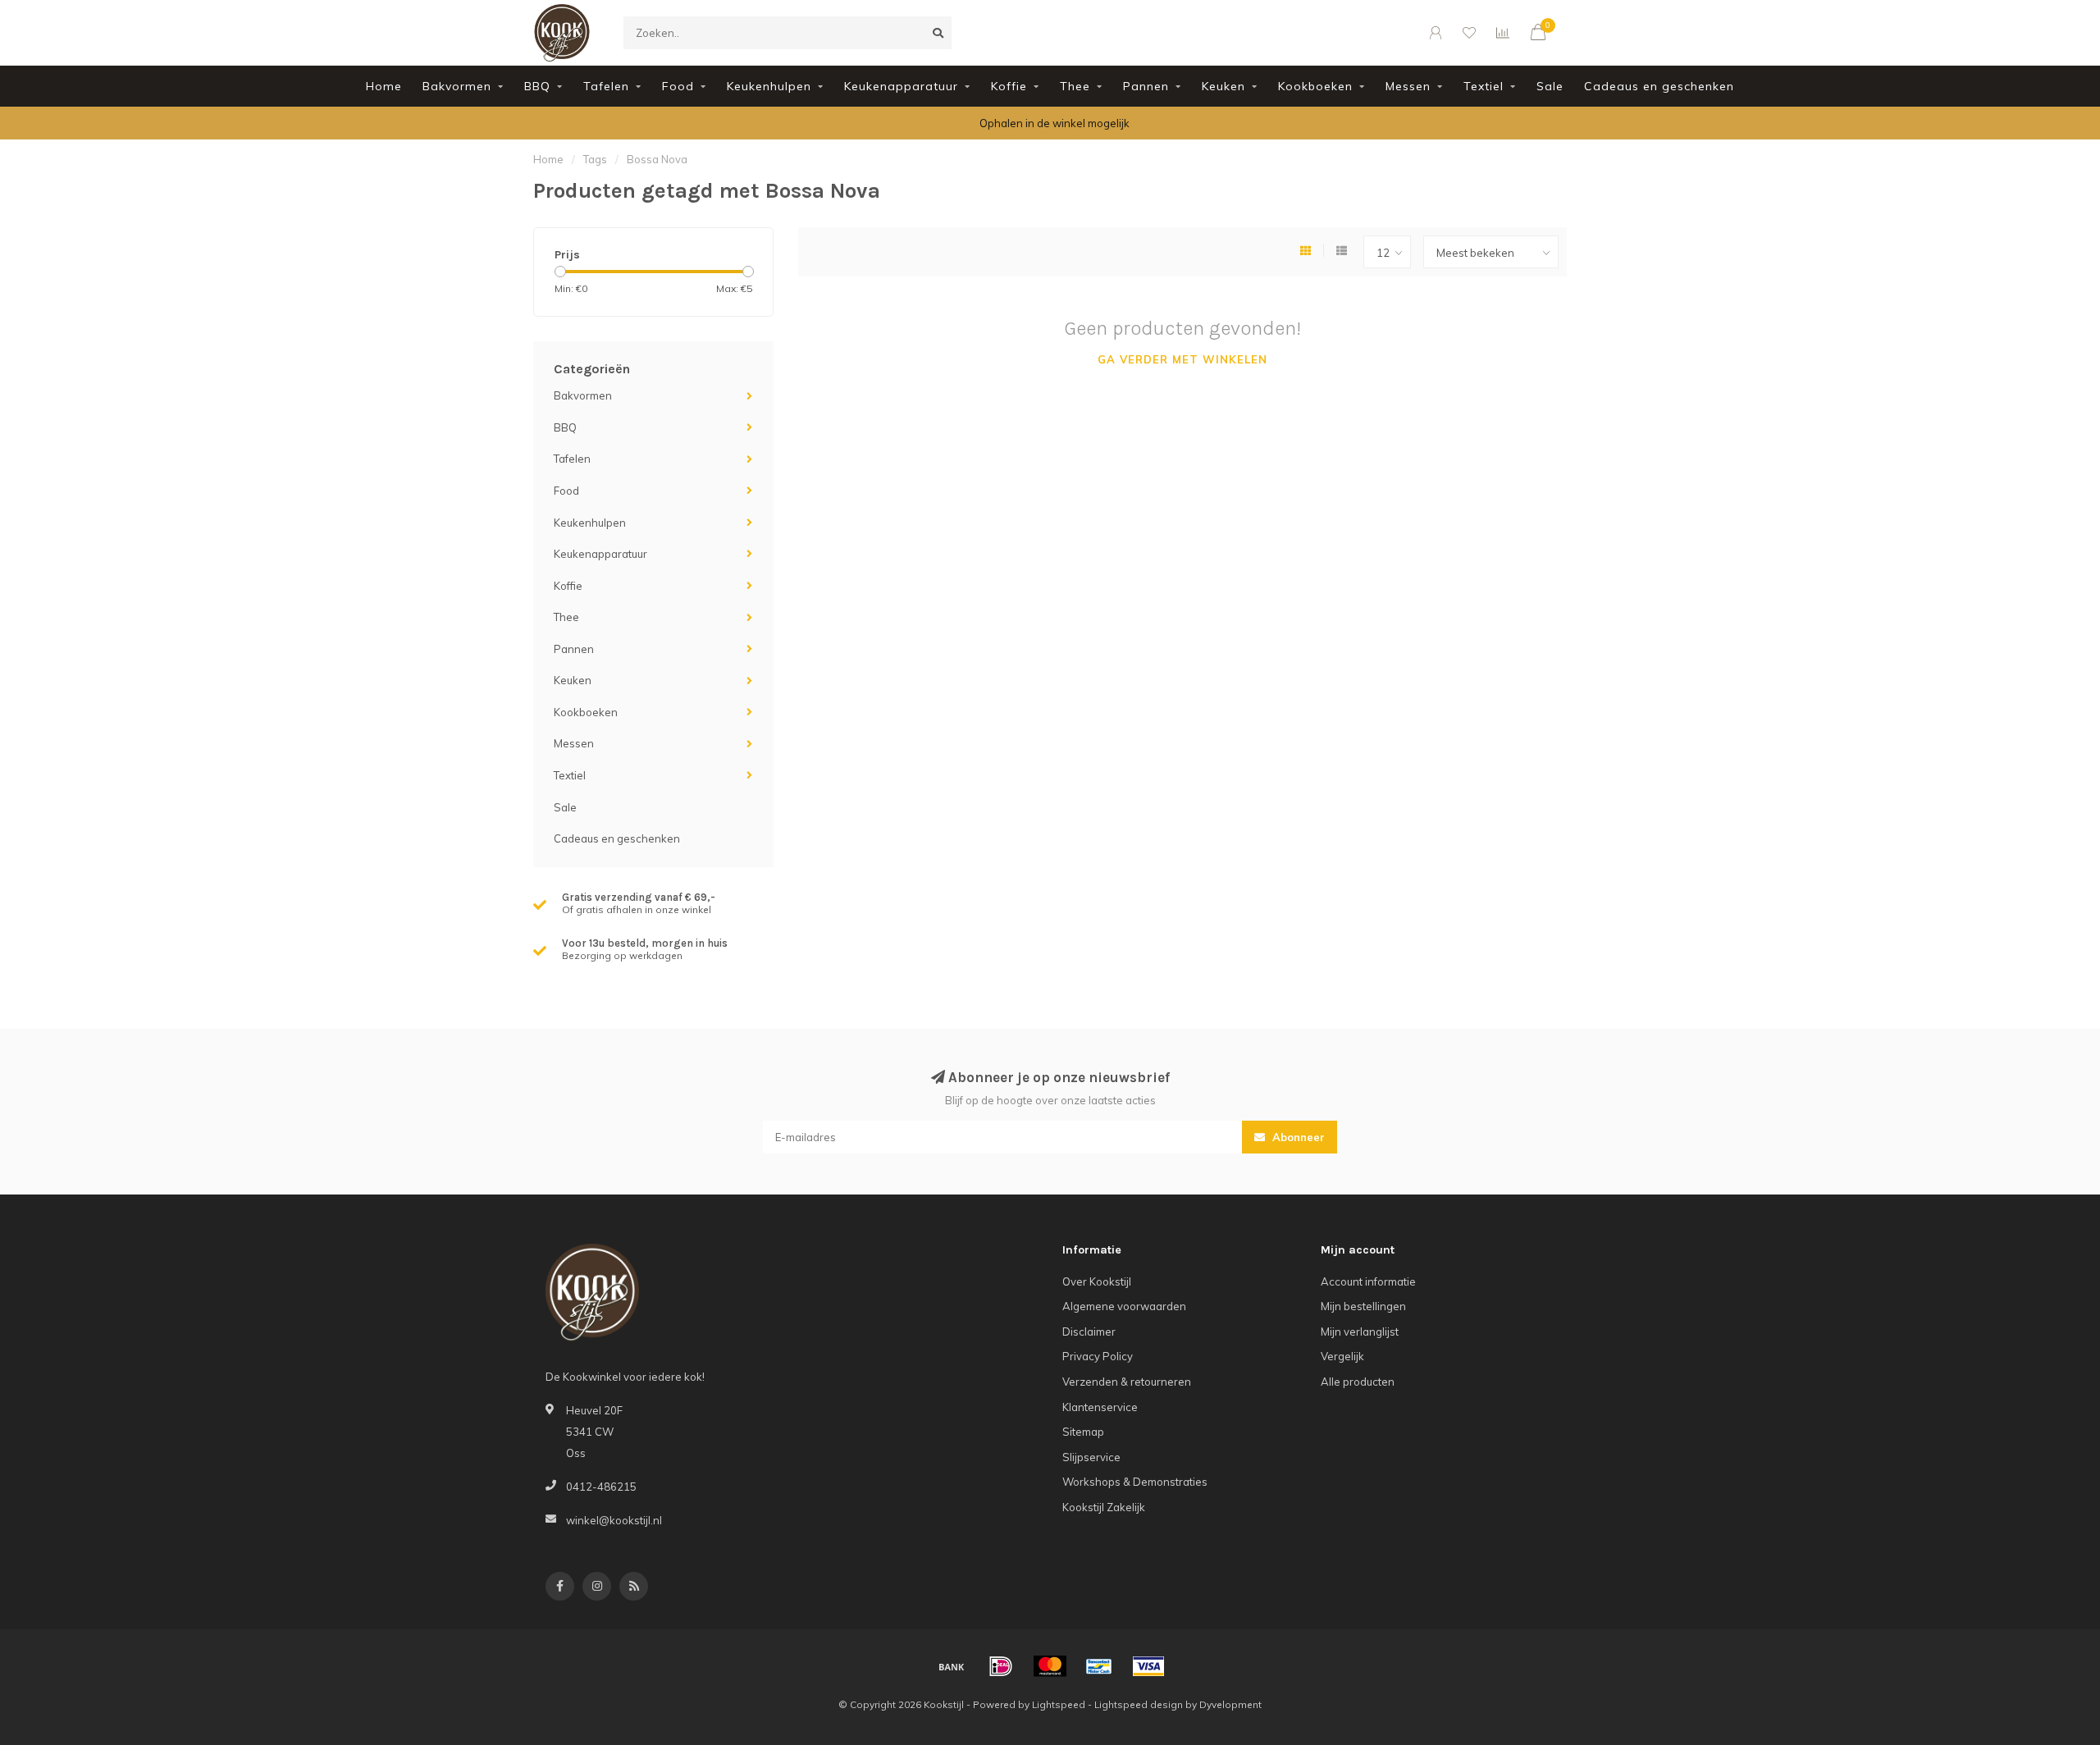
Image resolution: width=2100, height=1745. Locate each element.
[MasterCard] (1050, 1666)
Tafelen (606, 86)
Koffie (1009, 86)
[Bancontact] (1099, 1666)
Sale (1550, 86)
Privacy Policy (1098, 1356)
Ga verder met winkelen (1182, 359)
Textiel (1484, 86)
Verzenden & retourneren (1127, 1382)
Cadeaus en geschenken (1659, 86)
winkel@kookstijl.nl (614, 1520)
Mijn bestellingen (1363, 1306)
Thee (1075, 86)
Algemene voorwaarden (1124, 1306)
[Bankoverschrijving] (952, 1666)
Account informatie (1368, 1281)
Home (384, 86)
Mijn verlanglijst (1360, 1332)
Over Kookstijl (1097, 1281)
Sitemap (1083, 1432)
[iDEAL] (1001, 1666)
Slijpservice (1091, 1457)
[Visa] (1148, 1666)
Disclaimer (1089, 1332)
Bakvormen (457, 86)
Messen (1408, 86)
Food (678, 86)
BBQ (537, 86)
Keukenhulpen (769, 86)
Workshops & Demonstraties (1135, 1482)
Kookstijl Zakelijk (1104, 1507)
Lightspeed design (1139, 1704)
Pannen (1146, 86)
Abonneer (1297, 1137)
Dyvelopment (1230, 1704)
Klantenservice (1100, 1407)
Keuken (1223, 86)
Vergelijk (1342, 1356)
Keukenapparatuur (901, 86)
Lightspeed (1059, 1704)
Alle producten (1358, 1382)
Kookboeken (1315, 86)
